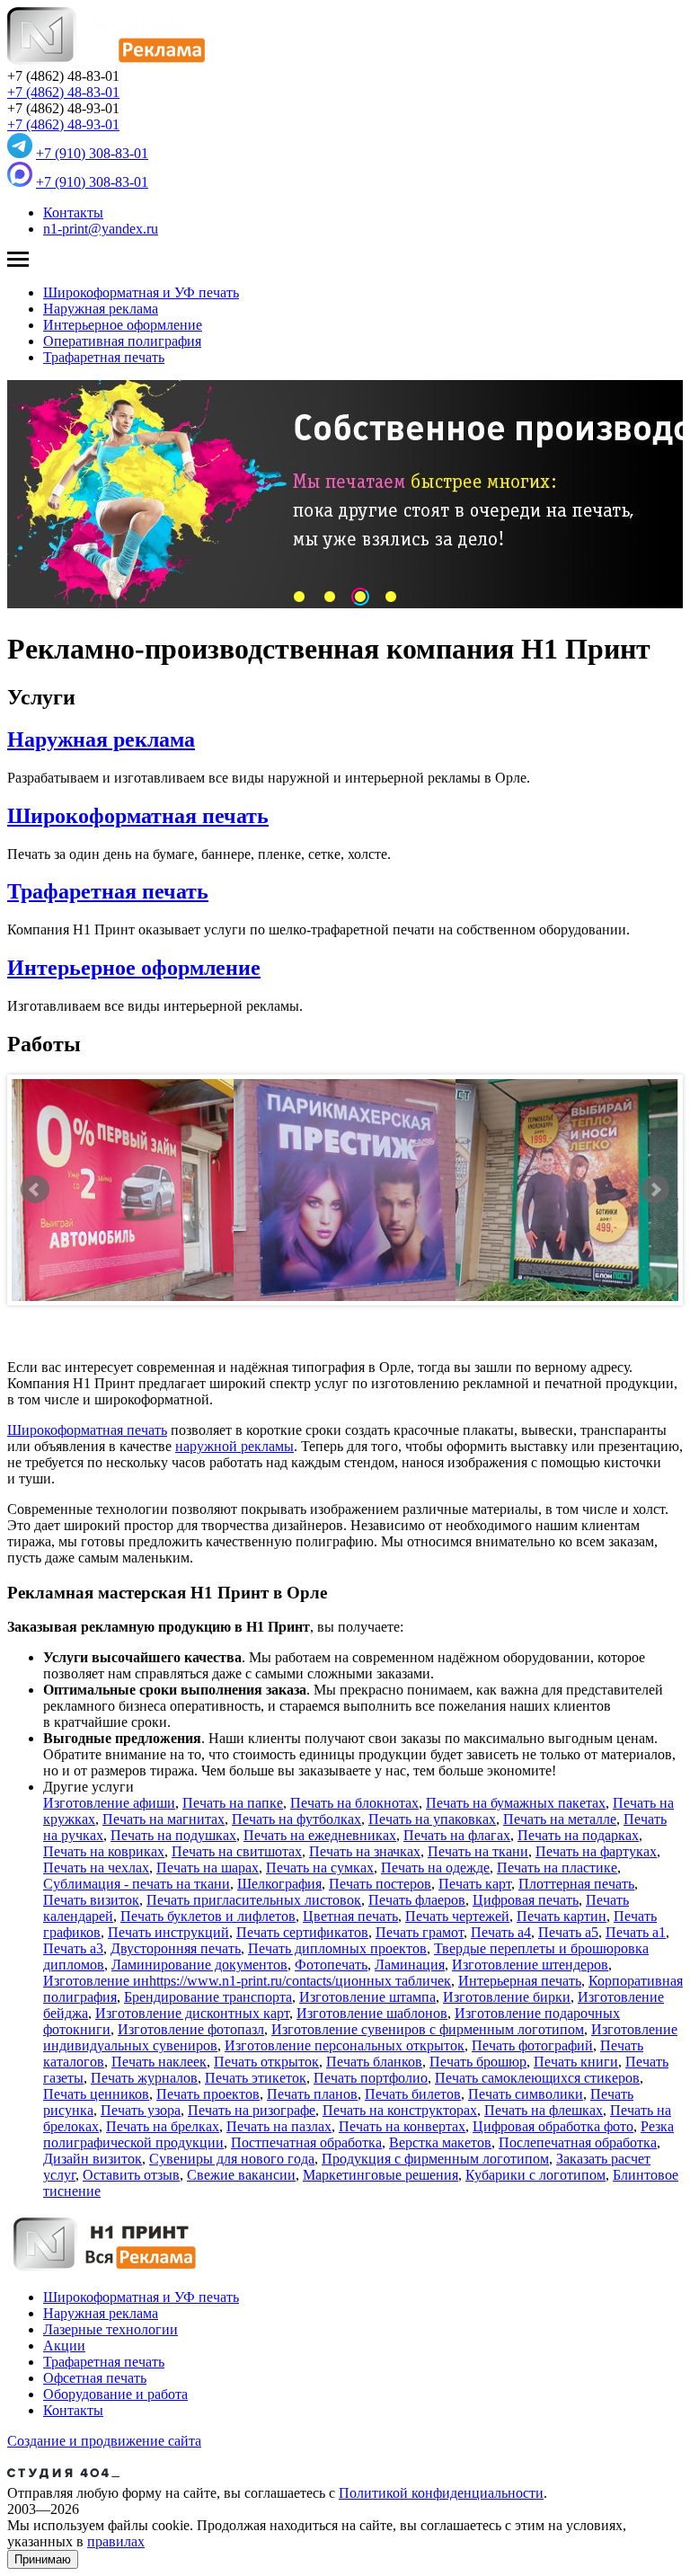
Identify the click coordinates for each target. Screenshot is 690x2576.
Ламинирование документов (199, 1965)
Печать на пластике (557, 1868)
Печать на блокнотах (354, 1803)
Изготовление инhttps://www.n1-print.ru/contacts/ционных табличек (247, 1981)
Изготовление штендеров (530, 1965)
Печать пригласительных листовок (254, 1900)
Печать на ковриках (104, 1851)
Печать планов (312, 2094)
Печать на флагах (457, 1835)
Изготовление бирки (507, 1997)
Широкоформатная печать (138, 816)
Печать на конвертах (402, 2126)
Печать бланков (374, 2062)
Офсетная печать (95, 2378)
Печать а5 (568, 1932)
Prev (35, 1190)
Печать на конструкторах (400, 2110)
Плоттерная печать (576, 1884)
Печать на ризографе (252, 2110)
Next (655, 1190)
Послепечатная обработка (578, 2142)
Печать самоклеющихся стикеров (537, 2078)
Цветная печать (350, 1916)
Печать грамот (420, 1932)
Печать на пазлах (279, 2126)
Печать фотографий (532, 2045)
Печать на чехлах (96, 1868)
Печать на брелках (163, 2126)
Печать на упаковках (432, 1819)
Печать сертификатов (302, 1932)
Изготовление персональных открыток (345, 2045)
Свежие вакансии (241, 2175)
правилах (116, 2541)
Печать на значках (365, 1851)
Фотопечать (331, 1965)
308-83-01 (92, 153)
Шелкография (279, 1884)
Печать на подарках (578, 1835)
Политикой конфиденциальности (441, 2493)
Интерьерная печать (520, 1981)
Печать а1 (636, 1932)
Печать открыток (266, 2062)
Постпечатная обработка (306, 2142)
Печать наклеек (159, 2062)
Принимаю (43, 2559)
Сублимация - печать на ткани (137, 1884)
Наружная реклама (101, 309)
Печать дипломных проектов (337, 1948)
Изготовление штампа (367, 1997)
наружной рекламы (234, 1446)
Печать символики (526, 2094)
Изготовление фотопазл (191, 2029)
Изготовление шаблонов (372, 2013)
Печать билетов (413, 2094)
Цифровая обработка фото (553, 2126)
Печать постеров (380, 1884)
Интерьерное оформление (123, 325)
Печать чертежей (457, 1916)
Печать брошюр (478, 2062)
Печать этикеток (256, 2078)
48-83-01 (63, 92)
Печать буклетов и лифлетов (208, 1916)
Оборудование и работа (115, 2394)
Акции (64, 2346)
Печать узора (141, 2110)
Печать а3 (73, 1948)
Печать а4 (501, 1932)
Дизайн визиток (93, 2159)
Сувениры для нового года (232, 2159)
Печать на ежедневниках (320, 1835)
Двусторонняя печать (176, 1948)
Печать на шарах (208, 1868)
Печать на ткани (478, 1851)
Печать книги (576, 2062)
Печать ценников (96, 2094)
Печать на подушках (173, 1835)
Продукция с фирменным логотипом (435, 2159)
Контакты (73, 212)
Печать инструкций (168, 1932)
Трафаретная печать (104, 357)
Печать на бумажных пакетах (516, 1803)
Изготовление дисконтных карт (192, 2013)
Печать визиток (91, 1900)
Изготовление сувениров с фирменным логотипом (428, 2029)
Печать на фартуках (596, 1851)
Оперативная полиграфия (122, 341)
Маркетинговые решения (380, 2175)
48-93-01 (63, 124)
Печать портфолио (371, 2078)
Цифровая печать (526, 1900)
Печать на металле (560, 1819)
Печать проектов (208, 2094)
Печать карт (475, 1884)
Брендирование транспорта (208, 1997)
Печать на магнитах (164, 1819)
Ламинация (410, 1965)
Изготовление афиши (109, 1803)
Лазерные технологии (111, 2329)
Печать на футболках (296, 1819)
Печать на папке (233, 1803)
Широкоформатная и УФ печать (141, 292)
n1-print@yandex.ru (101, 229)
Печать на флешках (544, 2110)
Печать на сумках (320, 1868)
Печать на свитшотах (237, 1851)
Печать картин (562, 1916)
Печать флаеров (417, 1900)
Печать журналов (144, 2078)
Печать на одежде (435, 1868)
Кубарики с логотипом (535, 2175)
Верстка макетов (440, 2142)
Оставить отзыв (131, 2175)
